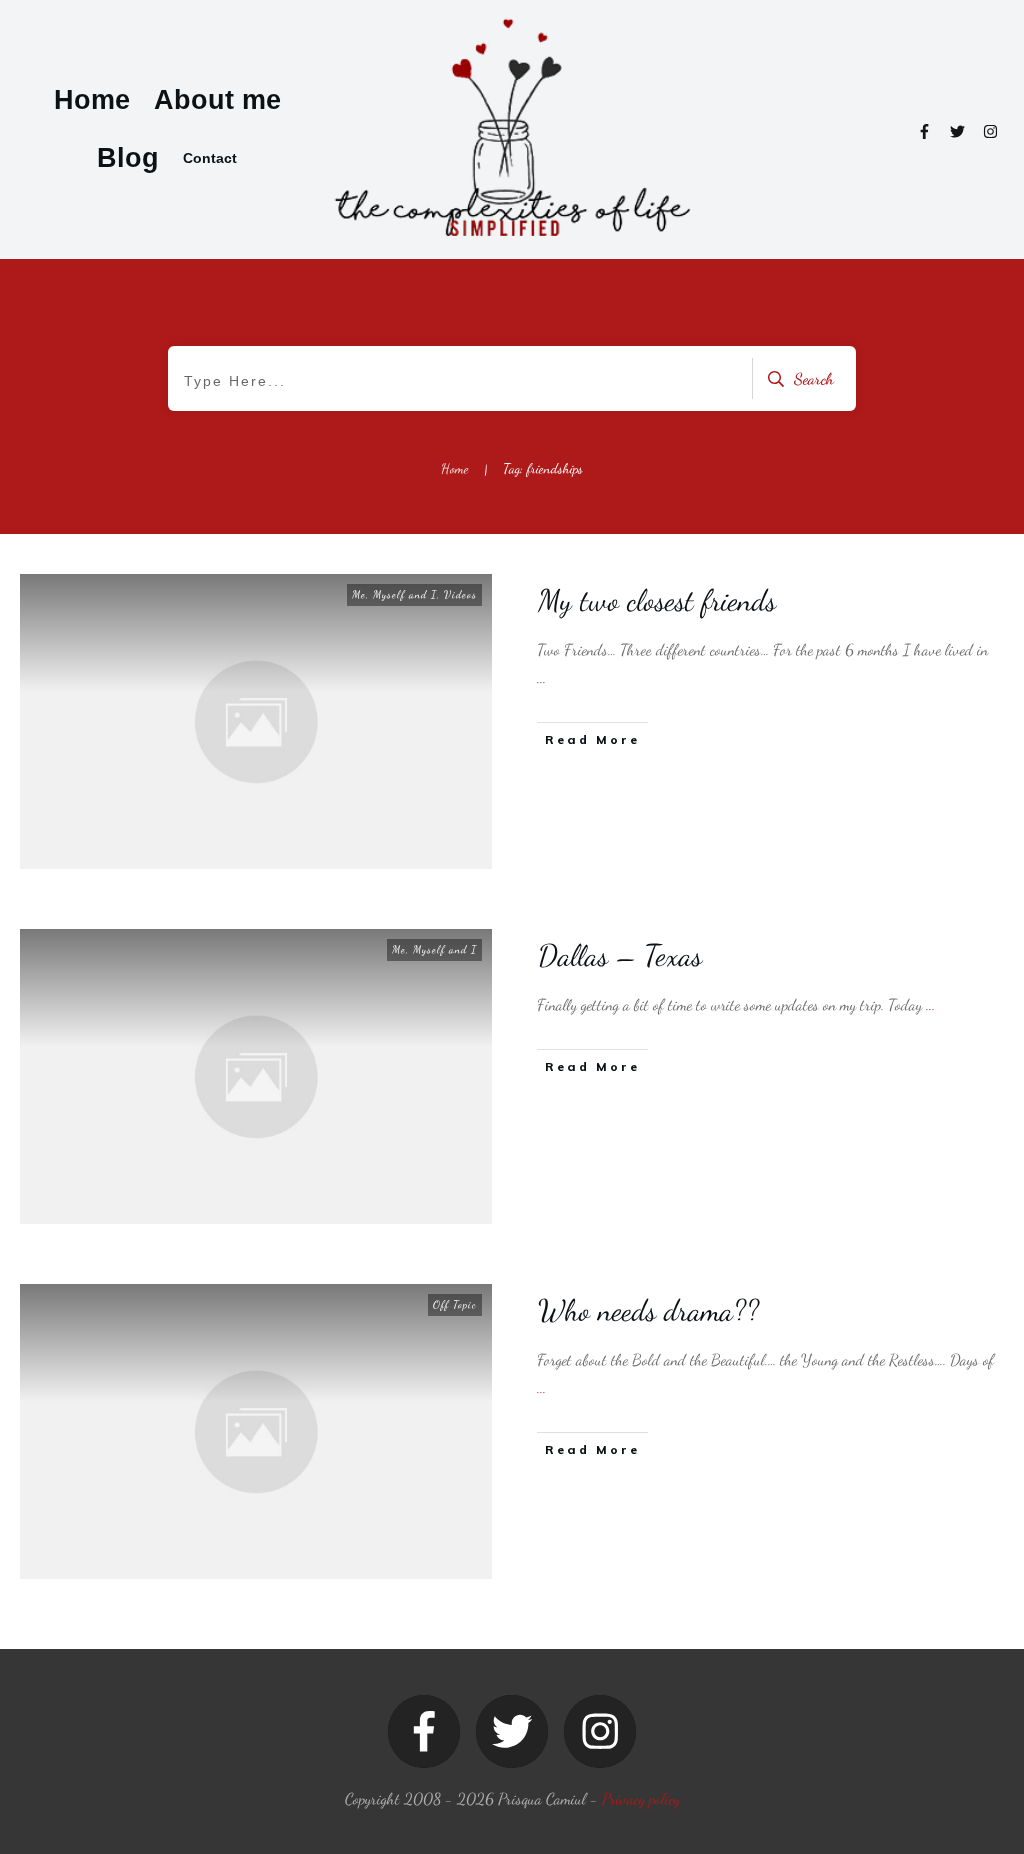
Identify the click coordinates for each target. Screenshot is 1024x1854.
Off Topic (455, 1304)
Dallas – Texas (620, 955)
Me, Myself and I (394, 594)
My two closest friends (657, 600)
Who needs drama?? (648, 1310)
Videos (460, 594)
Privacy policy (641, 1798)
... (541, 677)
